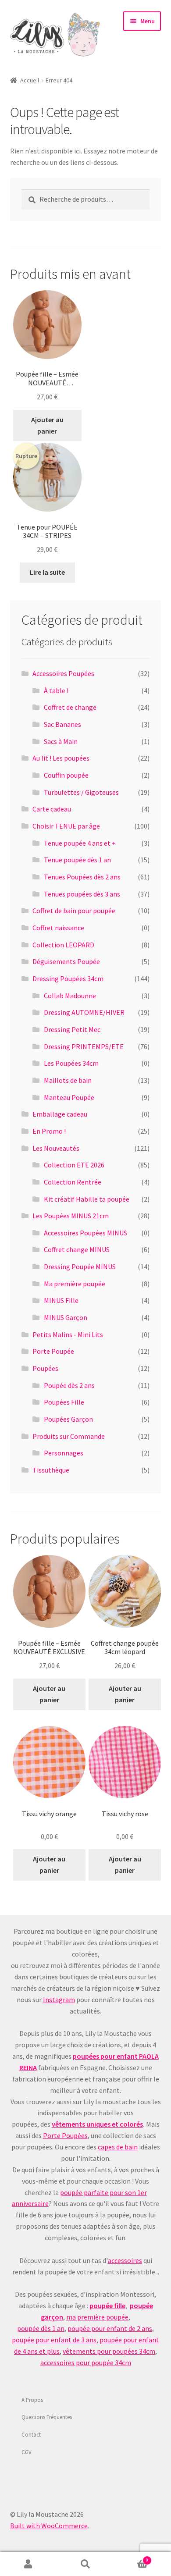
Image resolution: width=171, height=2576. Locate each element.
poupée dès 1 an (41, 2328)
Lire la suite (47, 572)
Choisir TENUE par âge (66, 826)
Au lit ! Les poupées (61, 758)
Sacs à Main (61, 741)
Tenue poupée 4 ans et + (80, 843)
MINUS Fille (61, 1300)
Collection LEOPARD (63, 945)
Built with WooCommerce (49, 2526)
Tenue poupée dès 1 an (77, 860)
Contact (31, 2434)
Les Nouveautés (56, 1148)
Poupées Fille (64, 1402)
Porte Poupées (65, 2135)
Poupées (45, 1368)
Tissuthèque (51, 1470)
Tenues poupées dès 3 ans (82, 894)
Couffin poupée (66, 775)
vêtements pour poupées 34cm (109, 2351)
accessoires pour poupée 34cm (86, 2363)
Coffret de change (70, 707)
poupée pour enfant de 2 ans (110, 2328)
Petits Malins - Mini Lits (68, 1334)
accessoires (125, 2260)
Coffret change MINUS (77, 1249)
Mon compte (28, 2564)
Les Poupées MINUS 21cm (71, 1216)
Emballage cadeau (60, 1114)
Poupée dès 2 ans (69, 1385)
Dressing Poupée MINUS (80, 1267)
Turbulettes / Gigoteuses (81, 792)
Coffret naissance (58, 928)
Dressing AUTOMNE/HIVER (84, 1012)
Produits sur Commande (69, 1436)
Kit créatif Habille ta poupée (87, 1199)
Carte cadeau (52, 809)
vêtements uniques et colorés (97, 2124)
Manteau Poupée (69, 1097)
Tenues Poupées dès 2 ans (82, 877)
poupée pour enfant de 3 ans (54, 2340)
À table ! (56, 690)
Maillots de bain (68, 1080)
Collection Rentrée (73, 1182)
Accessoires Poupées (63, 673)
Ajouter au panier (47, 425)
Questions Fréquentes (47, 2417)
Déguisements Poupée (66, 961)
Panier (131, 2558)
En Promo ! (49, 1131)
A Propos (32, 2400)
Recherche (85, 2564)
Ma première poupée (75, 1284)
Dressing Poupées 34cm (68, 978)
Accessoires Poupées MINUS (85, 1233)
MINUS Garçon (66, 1317)
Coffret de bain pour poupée (74, 911)
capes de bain (118, 2147)
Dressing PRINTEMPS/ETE (84, 1046)
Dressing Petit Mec (72, 1029)
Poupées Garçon (68, 1419)
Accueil (30, 80)
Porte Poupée (53, 1351)
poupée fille (107, 2306)
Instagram (59, 2000)
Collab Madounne (70, 996)
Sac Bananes (62, 724)
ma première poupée (97, 2317)
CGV (27, 2452)
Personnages (64, 1453)
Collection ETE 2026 (74, 1165)
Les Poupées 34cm (71, 1063)
